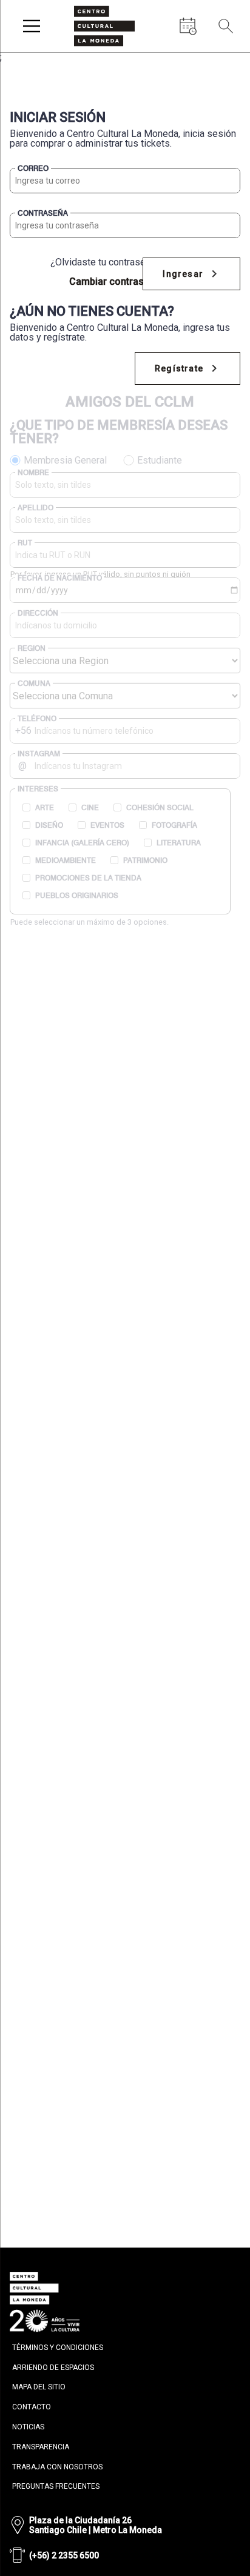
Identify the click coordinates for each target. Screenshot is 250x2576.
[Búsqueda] (226, 26)
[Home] (104, 26)
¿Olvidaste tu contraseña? (105, 262)
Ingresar (183, 274)
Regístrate (179, 368)
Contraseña (43, 213)
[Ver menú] (32, 26)
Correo (33, 168)
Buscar (226, 54)
